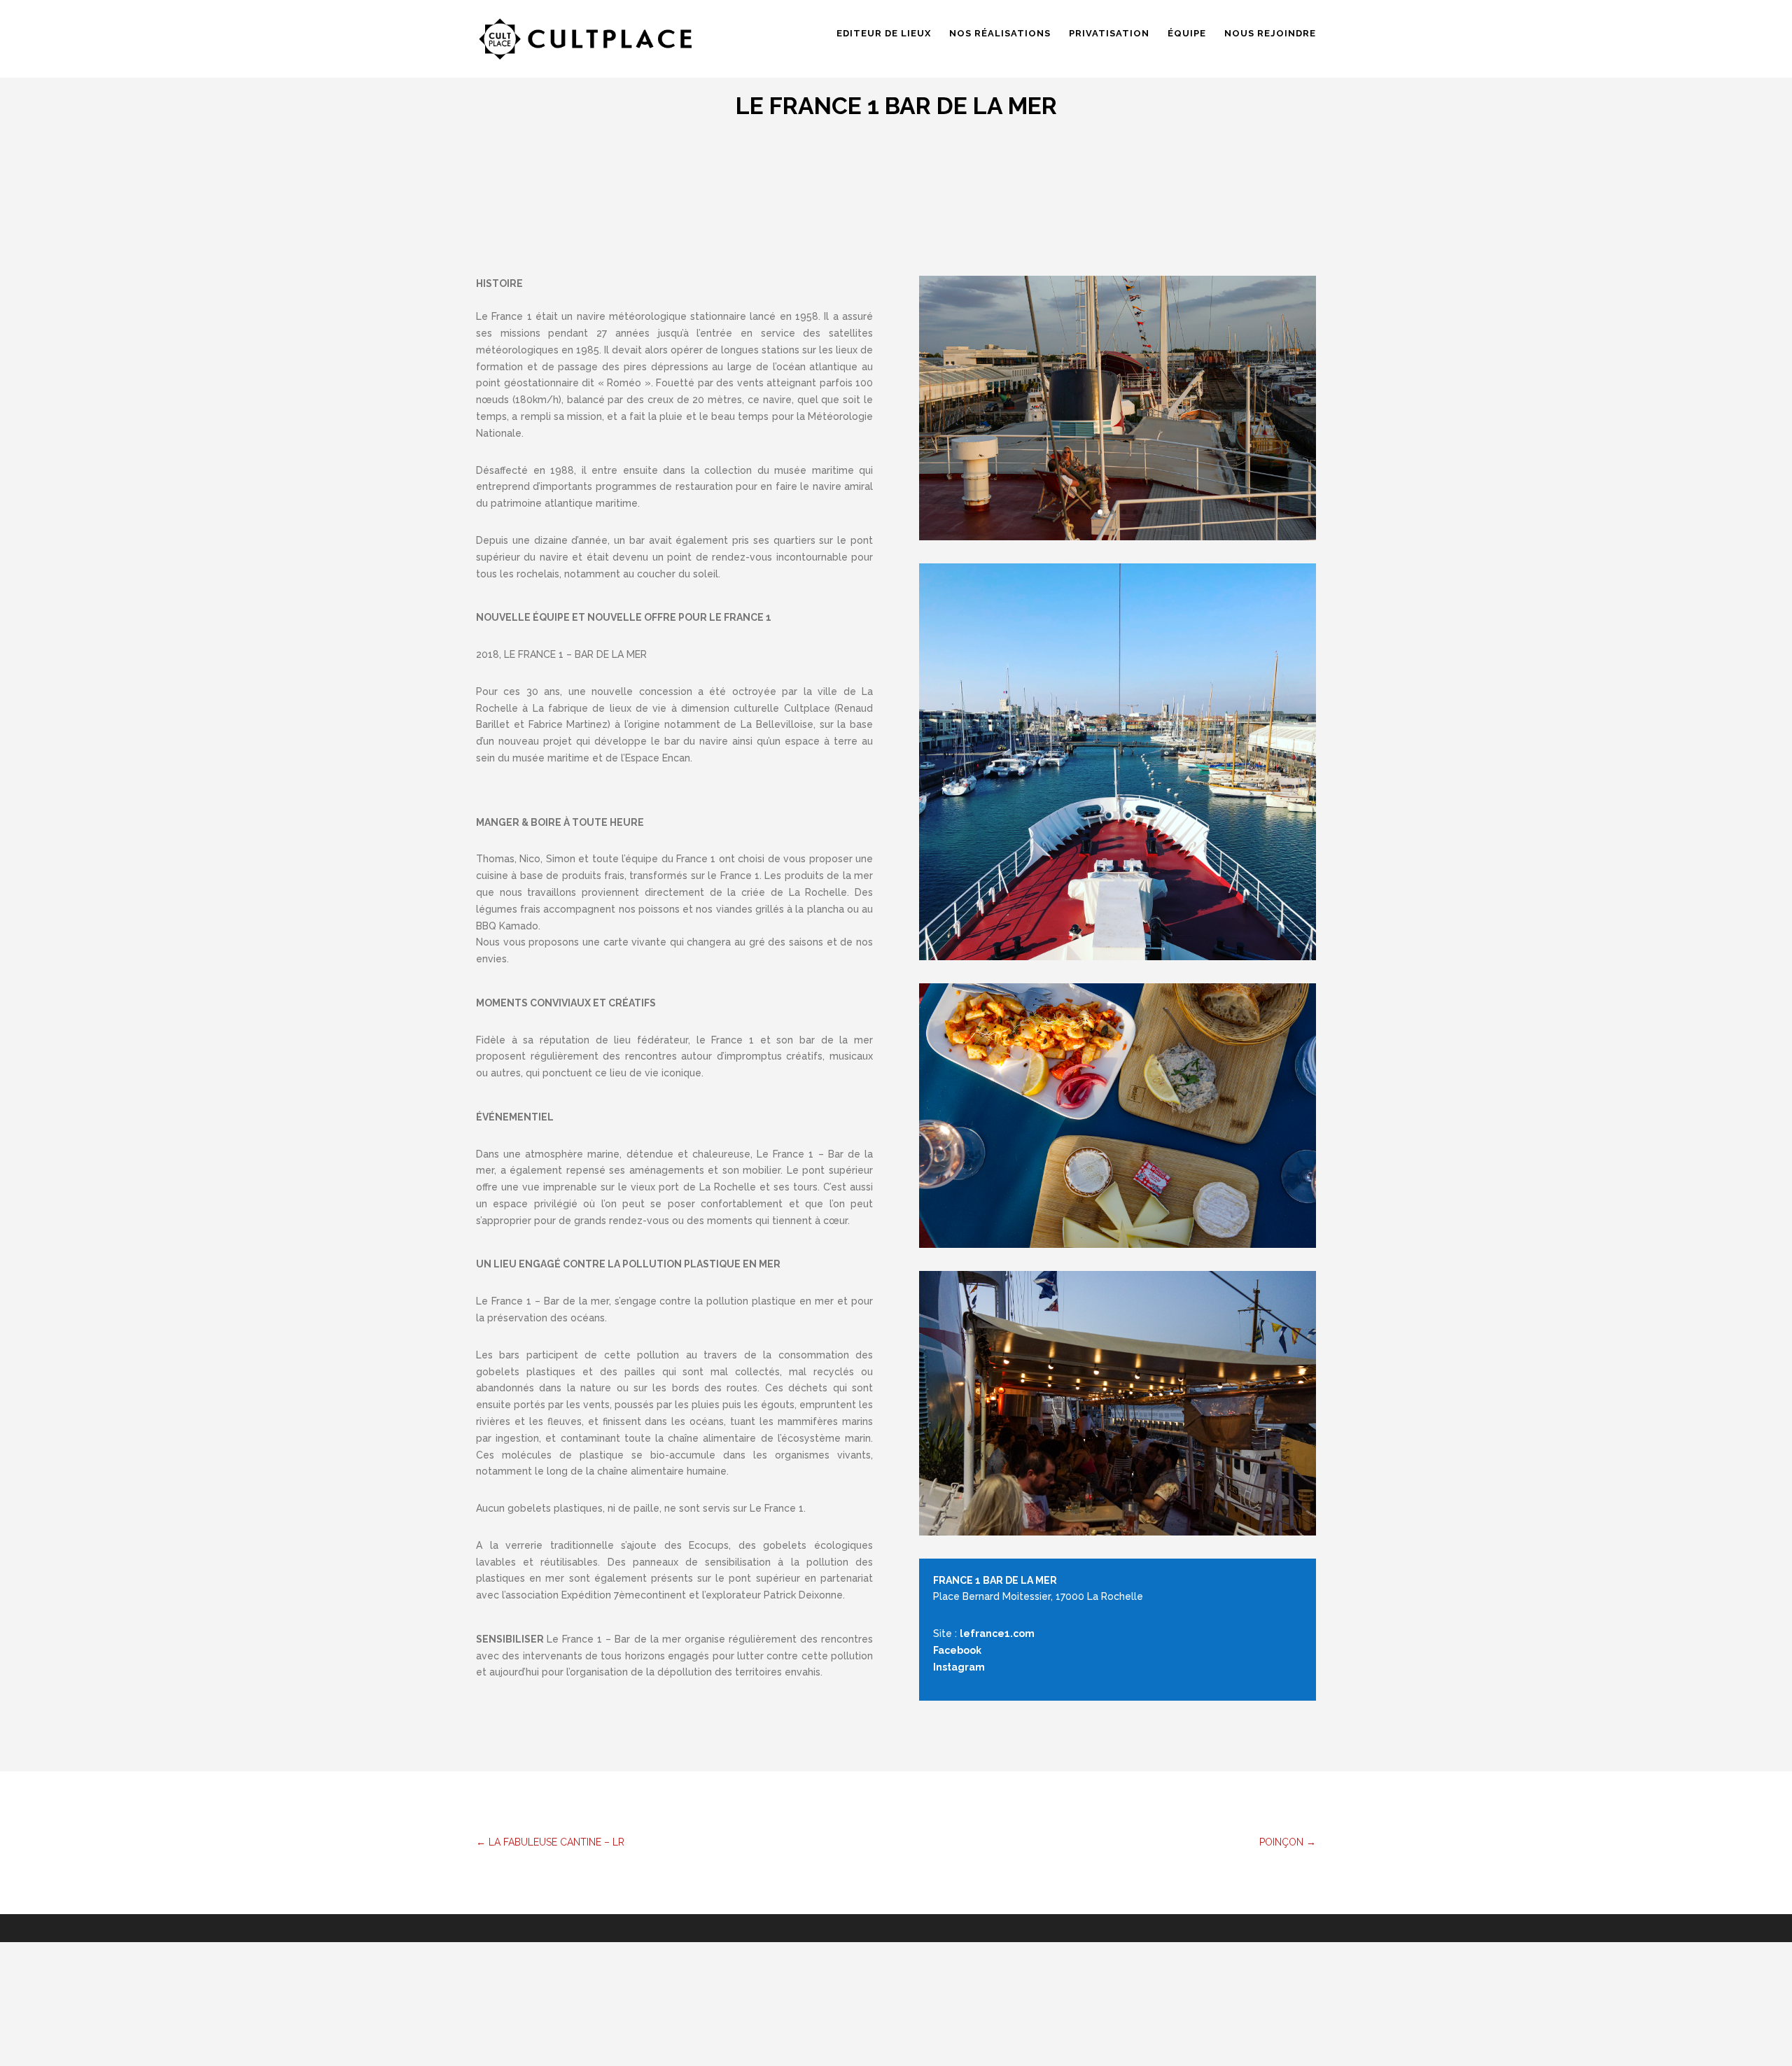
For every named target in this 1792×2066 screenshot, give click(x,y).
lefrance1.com (997, 1633)
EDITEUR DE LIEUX (884, 34)
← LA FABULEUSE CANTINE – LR (550, 1842)
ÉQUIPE (1187, 34)
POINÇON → (1288, 1842)
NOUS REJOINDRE (1270, 34)
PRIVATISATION (1109, 34)
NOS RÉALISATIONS (1000, 34)
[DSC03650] (1118, 407)
